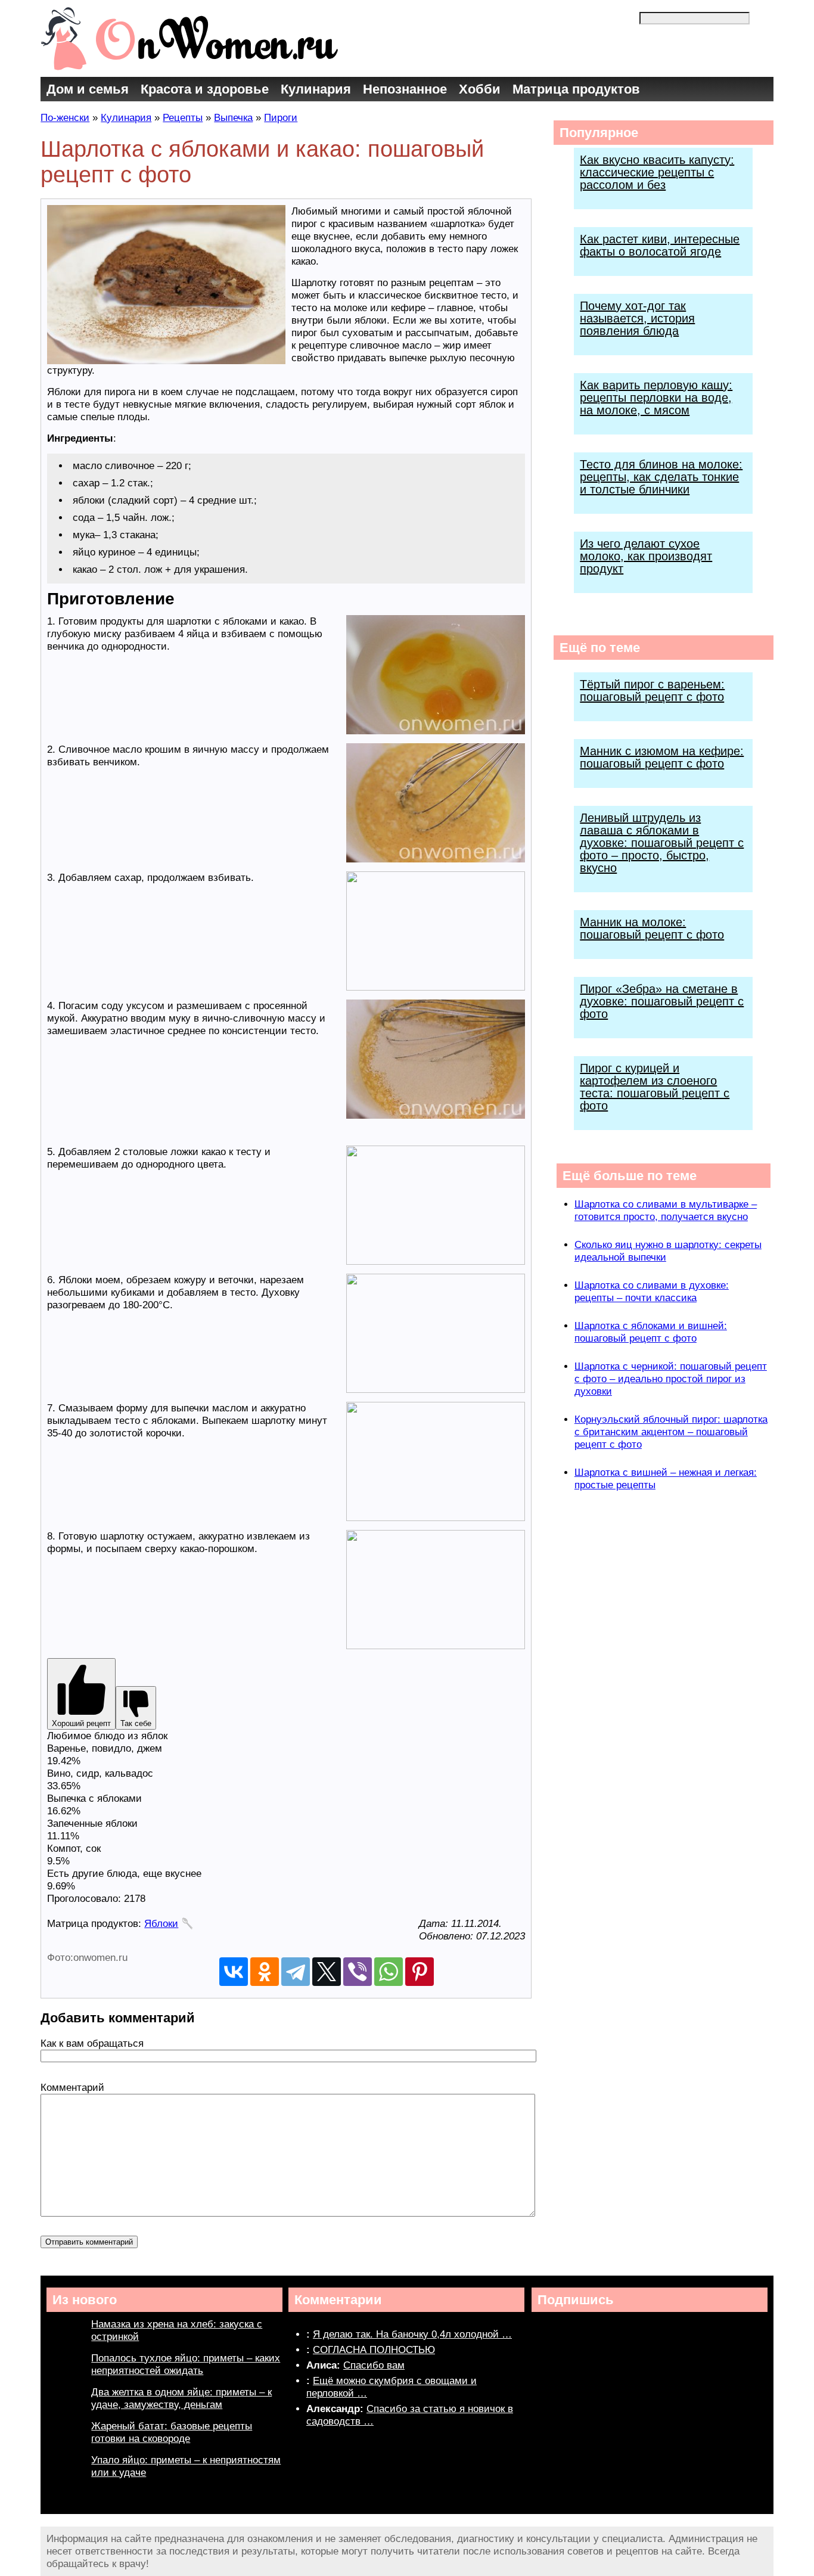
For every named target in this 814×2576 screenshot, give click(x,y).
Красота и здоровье (205, 89)
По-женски (65, 118)
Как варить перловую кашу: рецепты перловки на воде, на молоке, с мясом (656, 398)
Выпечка (233, 118)
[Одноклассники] (265, 1972)
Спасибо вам (374, 2365)
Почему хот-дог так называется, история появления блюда (637, 318)
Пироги (281, 118)
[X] (327, 1972)
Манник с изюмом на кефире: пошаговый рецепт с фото (662, 757)
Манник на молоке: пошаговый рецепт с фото (652, 928)
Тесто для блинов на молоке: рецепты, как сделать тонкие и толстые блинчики (661, 477)
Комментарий (72, 2088)
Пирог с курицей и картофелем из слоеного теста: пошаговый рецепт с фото (655, 1087)
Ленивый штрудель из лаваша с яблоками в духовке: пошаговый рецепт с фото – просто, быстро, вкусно (662, 843)
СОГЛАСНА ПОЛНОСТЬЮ (374, 2350)
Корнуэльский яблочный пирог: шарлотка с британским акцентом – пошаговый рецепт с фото (671, 1432)
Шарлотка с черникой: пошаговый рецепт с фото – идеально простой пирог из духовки (671, 1379)
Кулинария (316, 89)
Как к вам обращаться (92, 2043)
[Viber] (358, 1972)
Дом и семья (88, 89)
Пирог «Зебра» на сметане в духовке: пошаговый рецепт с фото (662, 1001)
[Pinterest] (420, 1972)
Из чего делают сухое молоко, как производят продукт (646, 556)
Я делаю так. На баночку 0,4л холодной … (412, 2334)
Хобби (480, 89)
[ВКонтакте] (234, 1972)
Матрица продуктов (576, 89)
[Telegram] (296, 1972)
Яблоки (161, 1924)
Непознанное (405, 89)
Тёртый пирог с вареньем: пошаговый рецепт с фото (652, 690)
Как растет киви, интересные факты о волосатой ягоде (660, 245)
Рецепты (183, 118)
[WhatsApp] (389, 1972)
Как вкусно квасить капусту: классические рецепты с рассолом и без (657, 172)
